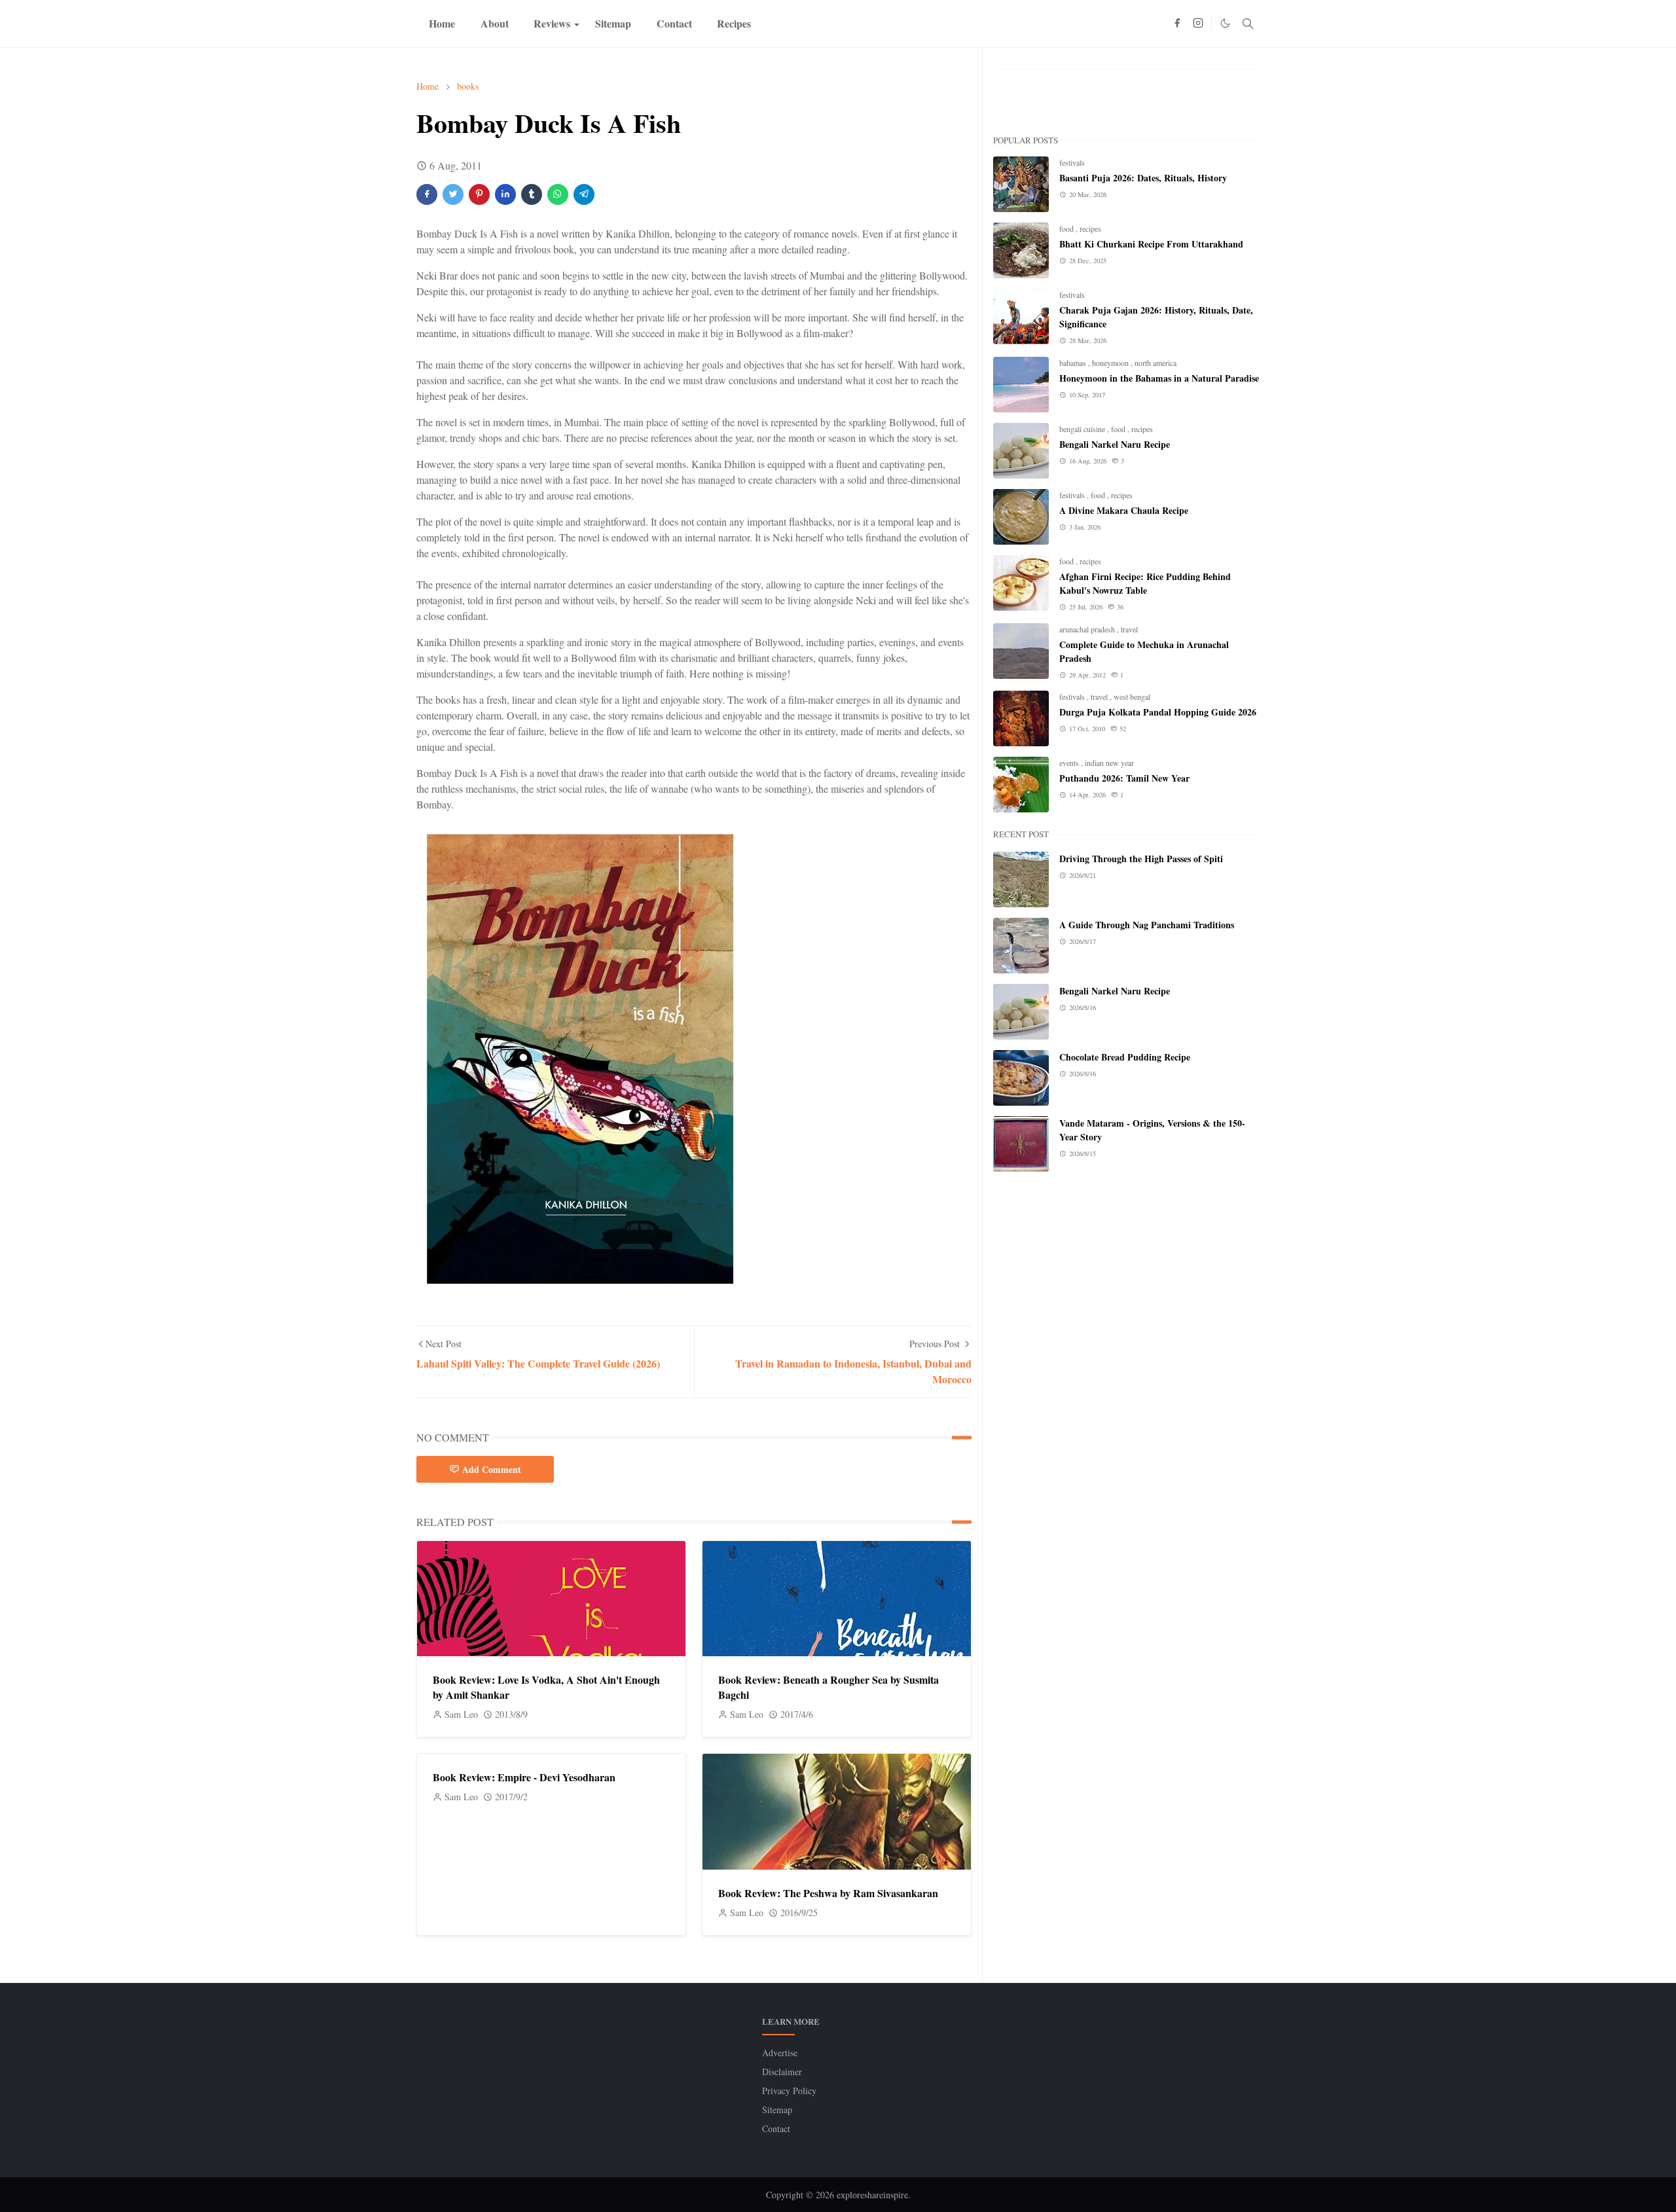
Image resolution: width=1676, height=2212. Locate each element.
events (1070, 763)
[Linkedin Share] (505, 194)
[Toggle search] (1248, 24)
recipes (1090, 228)
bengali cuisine (1083, 429)
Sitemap (777, 2110)
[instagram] (1198, 24)
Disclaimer (782, 2072)
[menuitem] (442, 24)
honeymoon (1111, 363)
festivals (1072, 162)
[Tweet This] (453, 194)
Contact (776, 2129)
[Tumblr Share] (532, 194)
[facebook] (1177, 24)
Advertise (780, 2053)
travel (1129, 629)
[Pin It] (479, 194)
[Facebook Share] (427, 194)
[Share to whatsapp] (558, 194)
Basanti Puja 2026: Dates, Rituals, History (1143, 178)
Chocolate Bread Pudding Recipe (1125, 1057)
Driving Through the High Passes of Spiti (1141, 859)
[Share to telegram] (584, 194)
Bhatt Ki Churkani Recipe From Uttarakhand (1151, 244)
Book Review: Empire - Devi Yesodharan (524, 1777)
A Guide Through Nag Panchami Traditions (1147, 925)
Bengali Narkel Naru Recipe (1115, 444)
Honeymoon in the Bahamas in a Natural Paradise (1159, 378)
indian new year (1109, 763)
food (1067, 228)
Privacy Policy (789, 2091)
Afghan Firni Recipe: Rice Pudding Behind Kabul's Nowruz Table (1145, 583)
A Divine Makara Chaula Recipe (1124, 510)
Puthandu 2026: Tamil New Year (1124, 778)
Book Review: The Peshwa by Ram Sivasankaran (828, 1893)
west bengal (1132, 697)
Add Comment (492, 1469)
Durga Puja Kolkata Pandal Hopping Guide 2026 (1158, 712)
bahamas (1074, 363)
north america (1156, 363)
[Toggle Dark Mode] (1225, 23)
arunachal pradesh (1088, 629)
